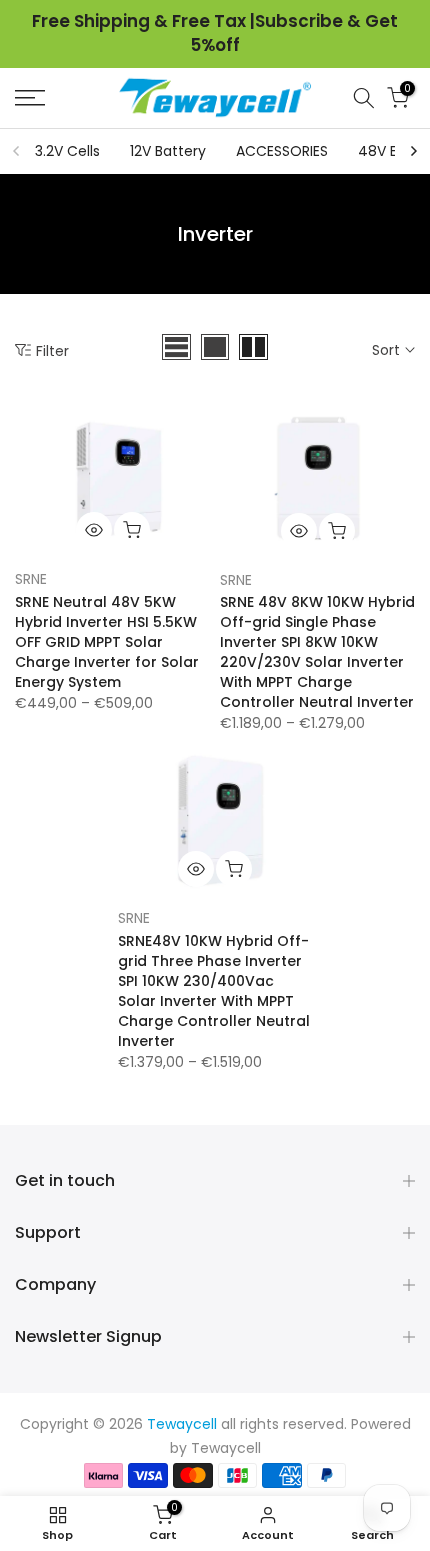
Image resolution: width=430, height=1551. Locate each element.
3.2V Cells (67, 151)
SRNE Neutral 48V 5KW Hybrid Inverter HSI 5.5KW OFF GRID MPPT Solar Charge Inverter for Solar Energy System (107, 642)
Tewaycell (226, 1448)
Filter (52, 350)
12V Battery (168, 151)
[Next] (413, 151)
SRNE (31, 579)
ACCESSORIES (282, 151)
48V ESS (385, 151)
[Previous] (17, 151)
